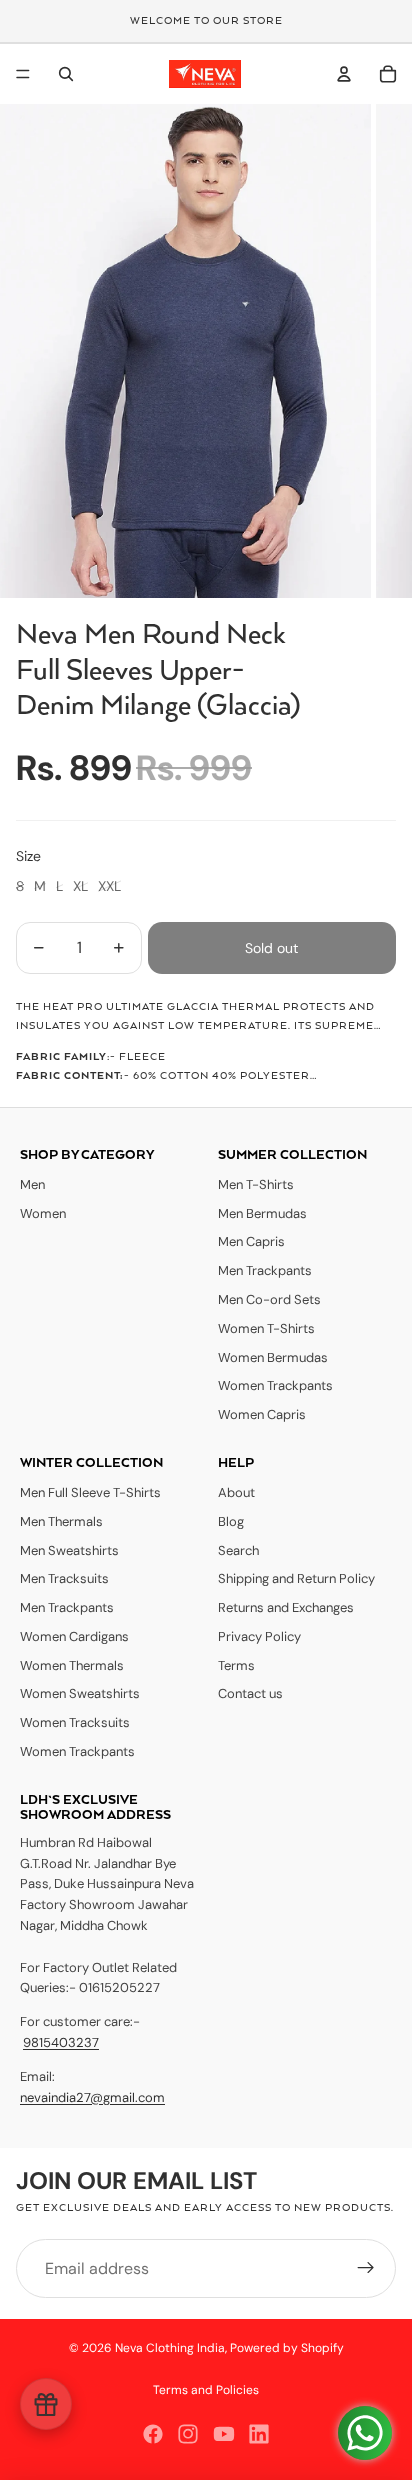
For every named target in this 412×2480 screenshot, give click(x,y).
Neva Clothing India (170, 2348)
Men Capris (251, 1241)
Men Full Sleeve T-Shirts (90, 1492)
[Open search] (66, 74)
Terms (236, 1665)
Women (43, 1213)
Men (32, 1184)
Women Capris (262, 1414)
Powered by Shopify (287, 2348)
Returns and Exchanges (286, 1607)
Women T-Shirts (266, 1328)
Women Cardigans (74, 1636)
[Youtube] (224, 2434)
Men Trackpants (265, 1270)
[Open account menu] (344, 74)
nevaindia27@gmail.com (92, 2097)
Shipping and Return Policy (296, 1578)
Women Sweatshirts (80, 1693)
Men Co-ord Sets (269, 1299)
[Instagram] (188, 2434)
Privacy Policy (259, 1636)
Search (238, 1550)
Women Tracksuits (75, 1722)
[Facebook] (153, 2434)
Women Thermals (72, 1665)
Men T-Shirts (256, 1184)
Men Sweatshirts (69, 1550)
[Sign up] (366, 2269)
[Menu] (23, 74)
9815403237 (61, 2042)
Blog (231, 1521)
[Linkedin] (259, 2434)
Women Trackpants (275, 1385)
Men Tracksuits (64, 1578)
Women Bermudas (273, 1357)
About (236, 1492)
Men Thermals (61, 1521)
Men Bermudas (262, 1213)
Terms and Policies (206, 2390)
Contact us (250, 1693)
